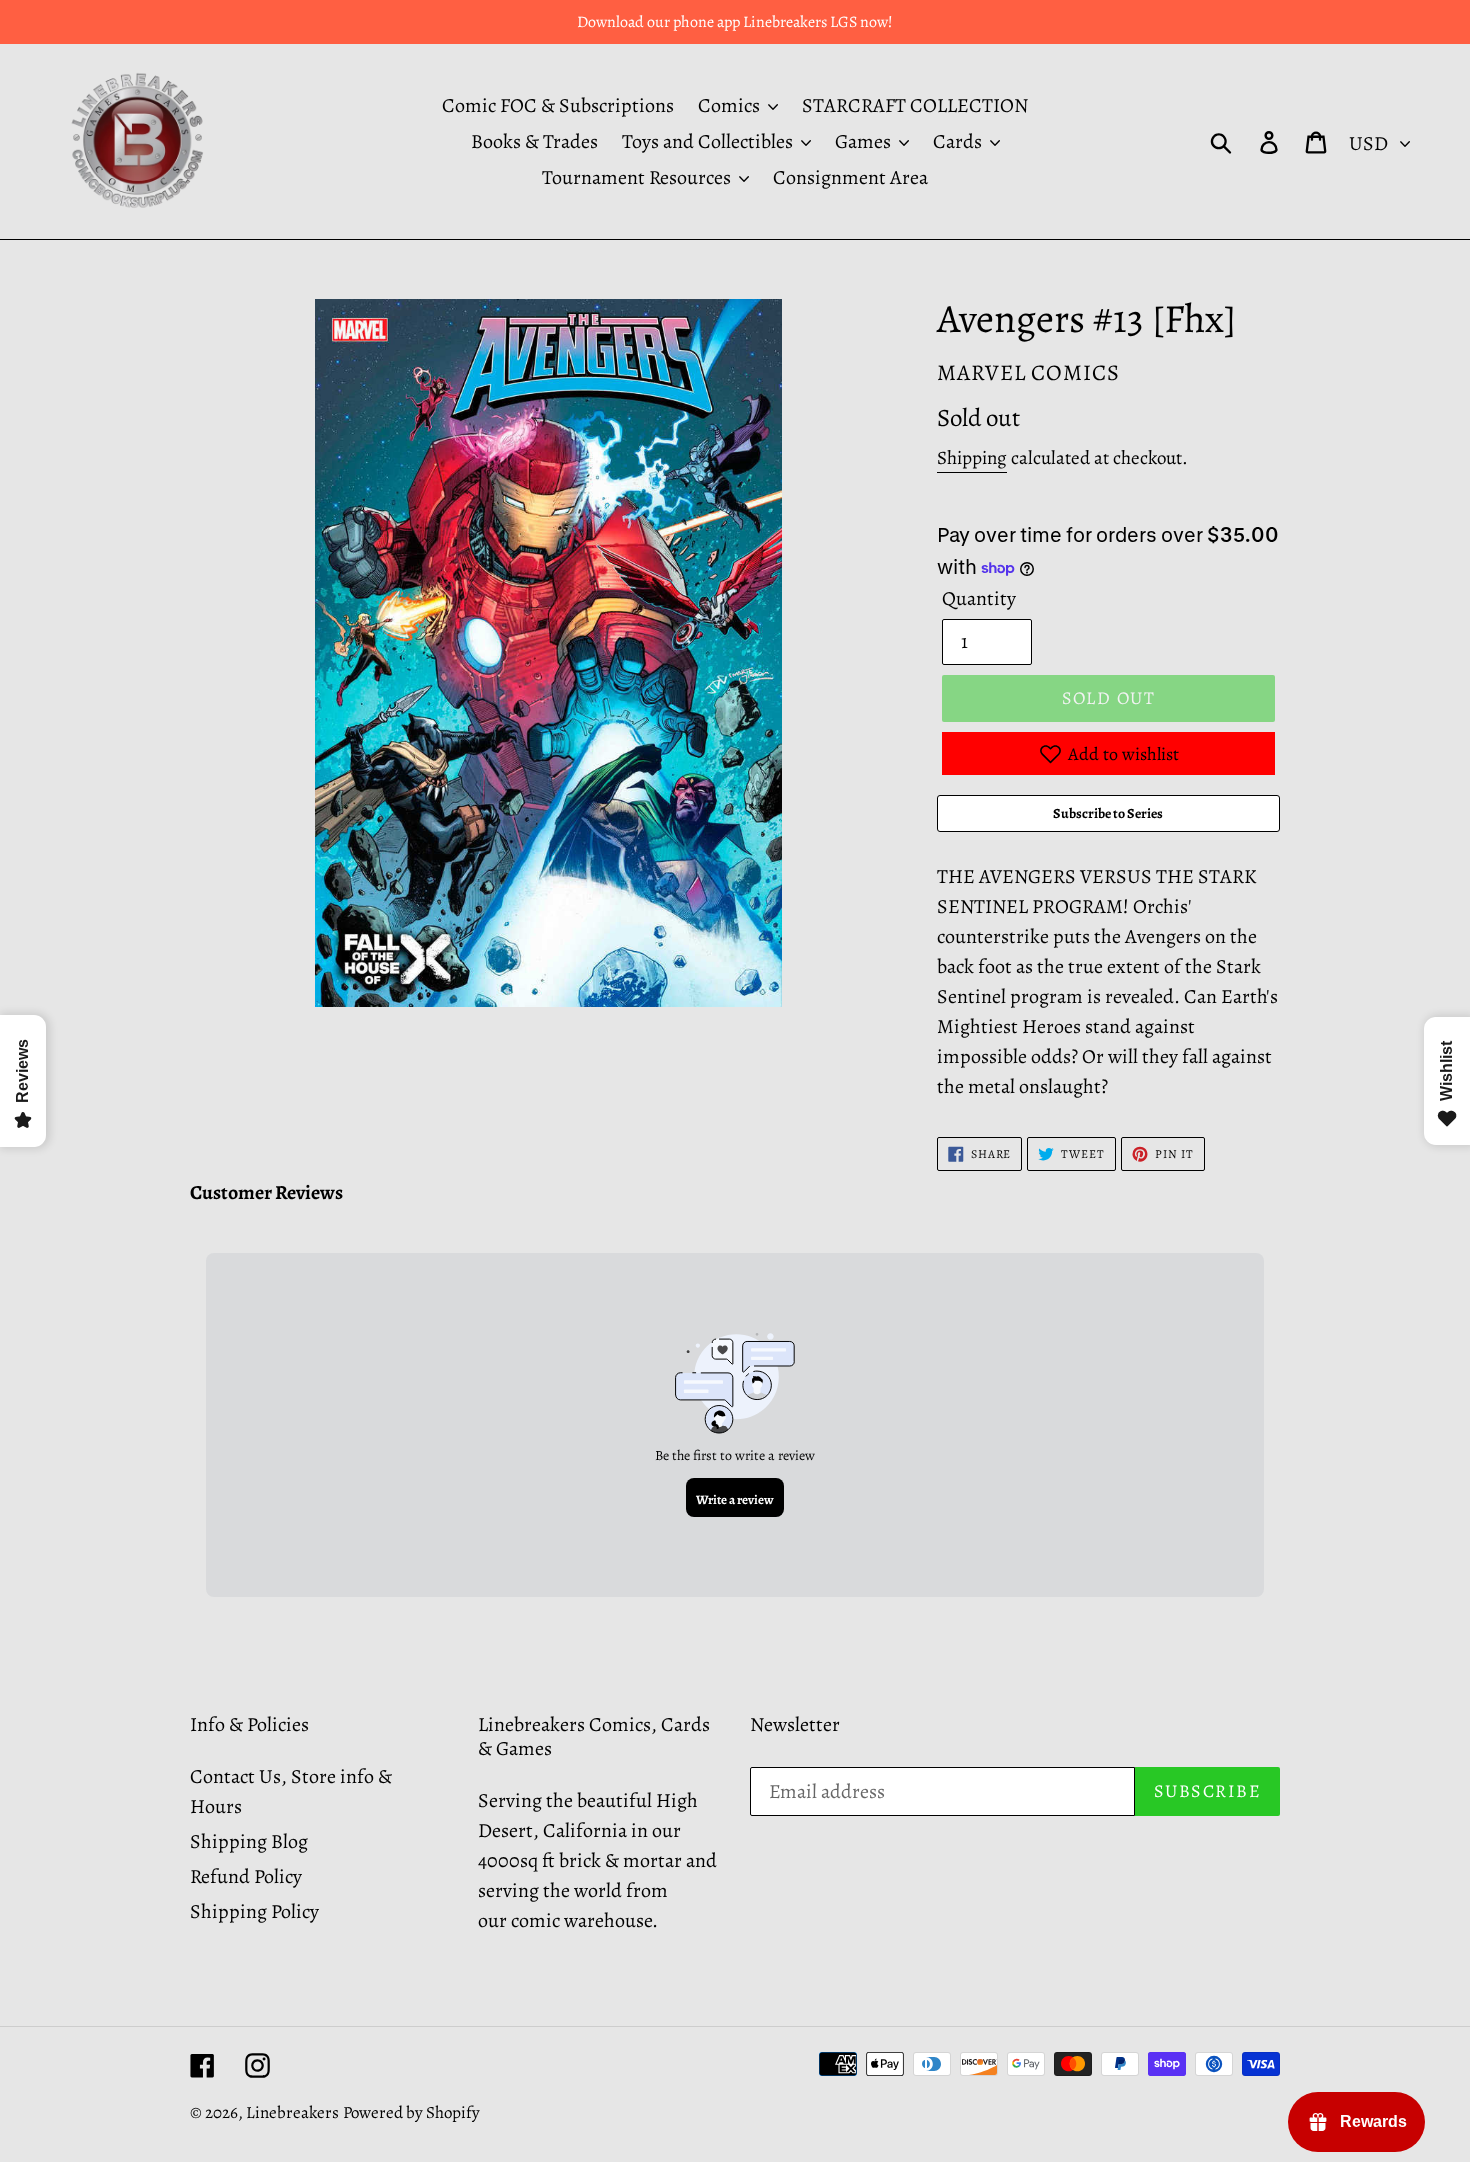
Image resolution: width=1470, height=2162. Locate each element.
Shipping (972, 458)
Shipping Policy (254, 1911)
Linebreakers (292, 2112)
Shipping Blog (249, 1841)
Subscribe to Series (1108, 813)
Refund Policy (246, 1876)
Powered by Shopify (411, 2112)
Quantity (979, 598)
